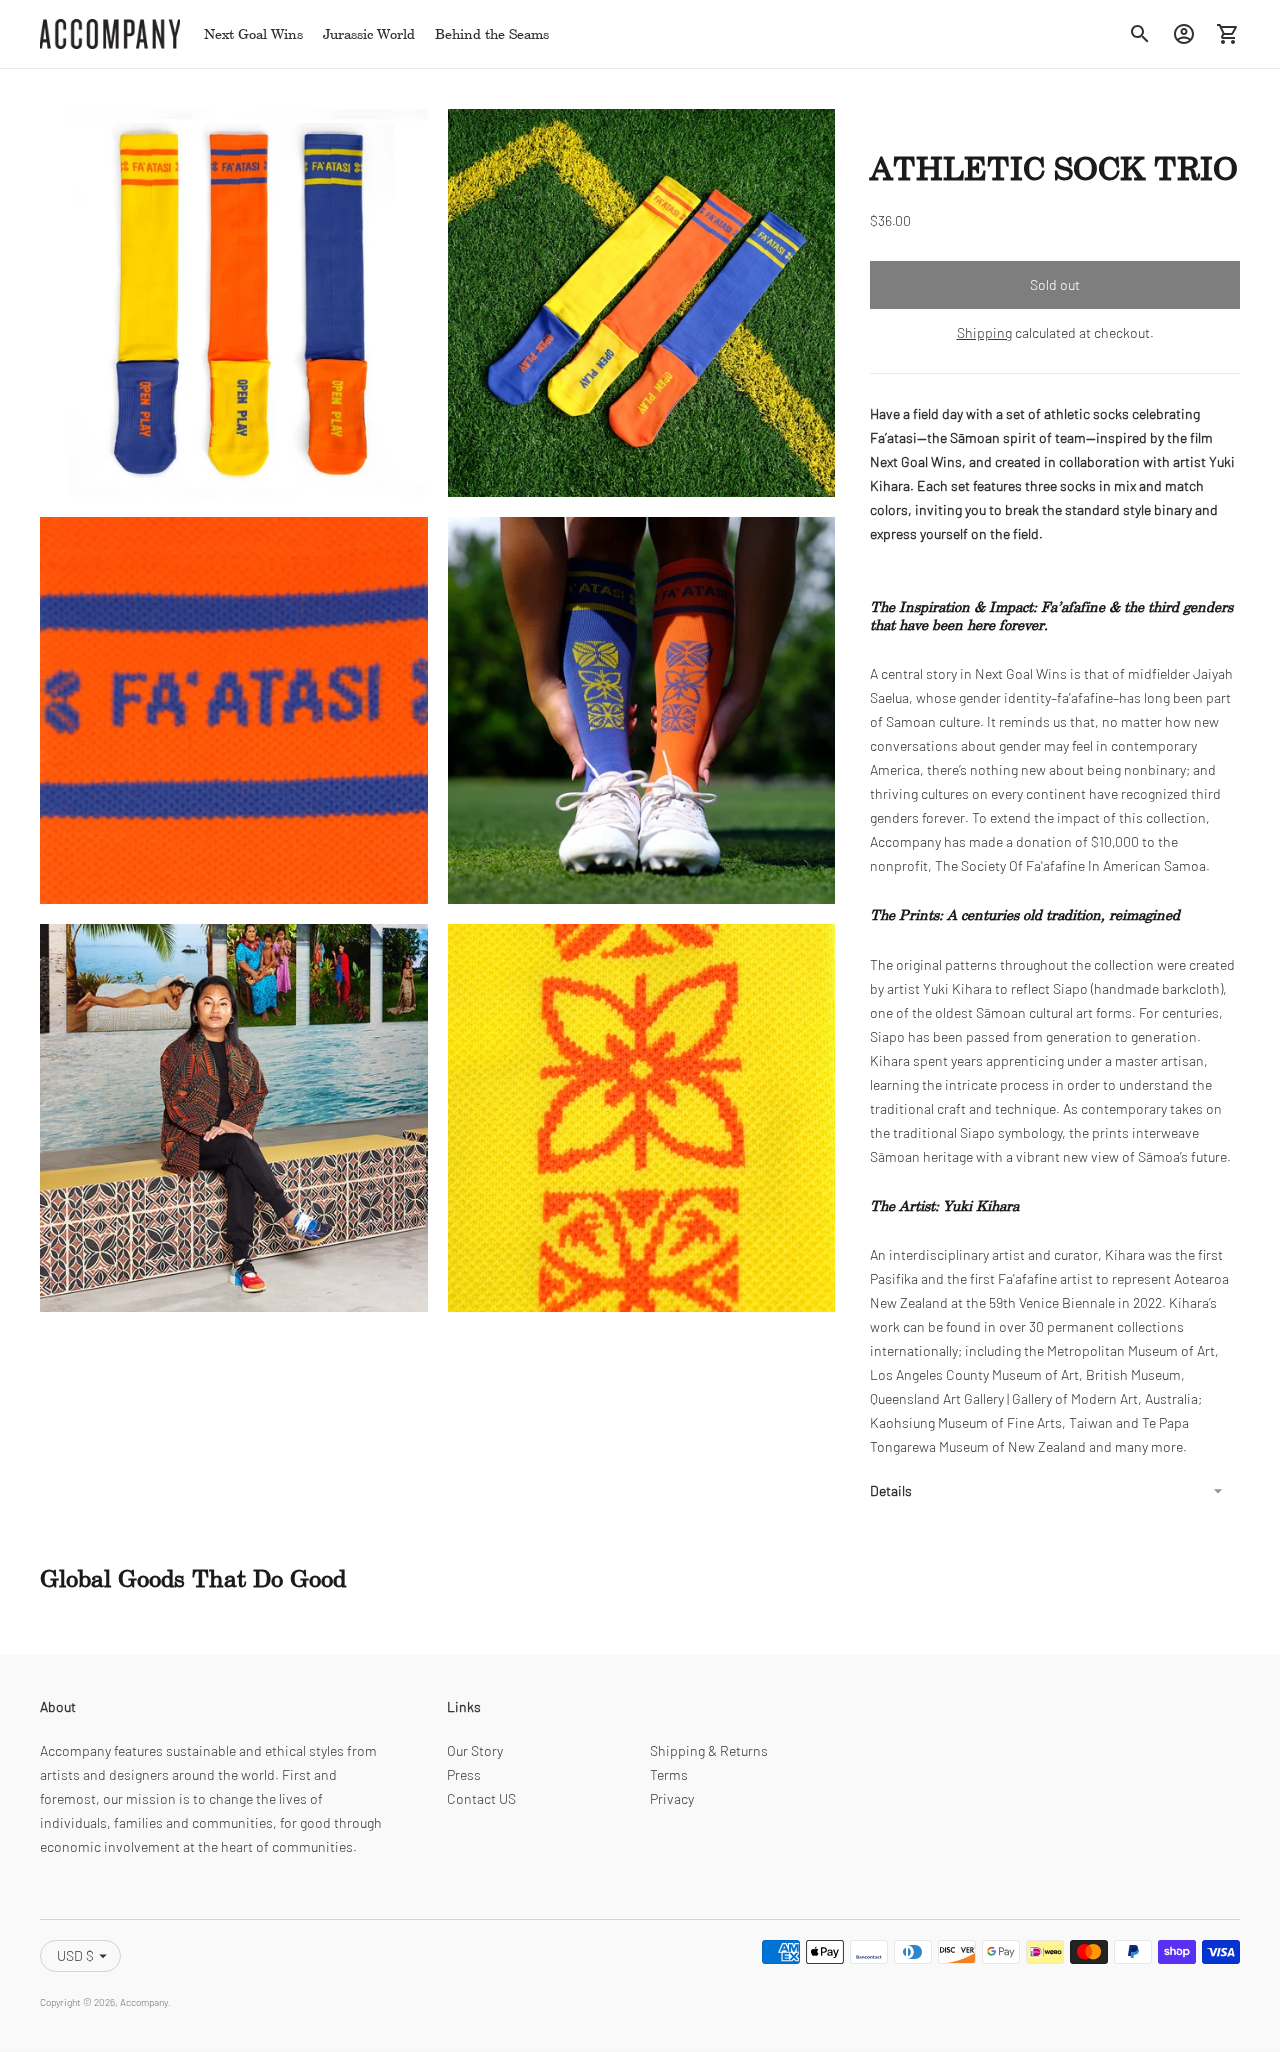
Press (464, 1774)
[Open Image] (234, 303)
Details (891, 1490)
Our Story (475, 1750)
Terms (669, 1774)
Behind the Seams (492, 33)
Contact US (481, 1798)
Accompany (144, 2002)
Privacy (672, 1798)
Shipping (984, 332)
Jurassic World (369, 33)
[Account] (1184, 34)
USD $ (75, 1955)
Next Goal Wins (253, 33)
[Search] (1140, 34)
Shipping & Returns (709, 1750)
